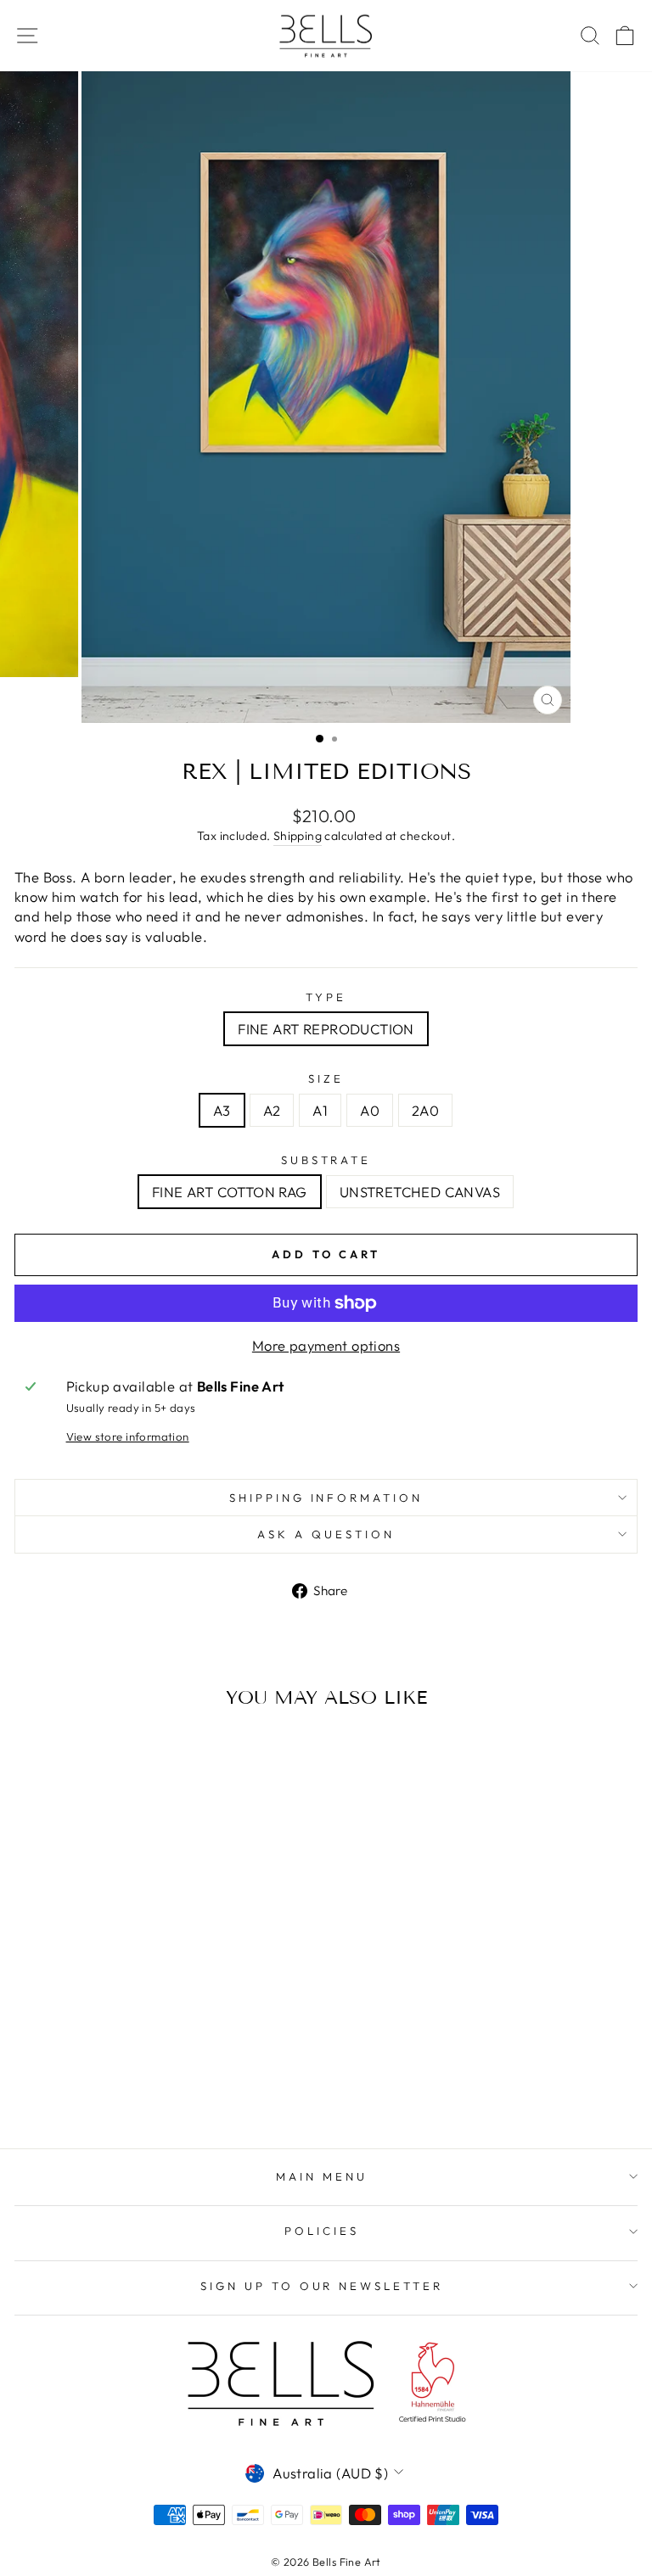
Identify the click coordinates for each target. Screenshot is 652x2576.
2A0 (425, 1110)
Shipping (298, 836)
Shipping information (326, 1498)
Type (326, 997)
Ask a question (326, 1534)
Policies (322, 2231)
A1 (320, 1110)
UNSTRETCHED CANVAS (420, 1192)
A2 (272, 1110)
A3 (222, 1110)
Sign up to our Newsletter (322, 2286)
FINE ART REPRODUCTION (326, 1029)
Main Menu (322, 2176)
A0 (370, 1110)
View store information (128, 1436)
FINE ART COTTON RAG (230, 1192)
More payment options (326, 1345)
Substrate (326, 1160)
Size (326, 1078)
